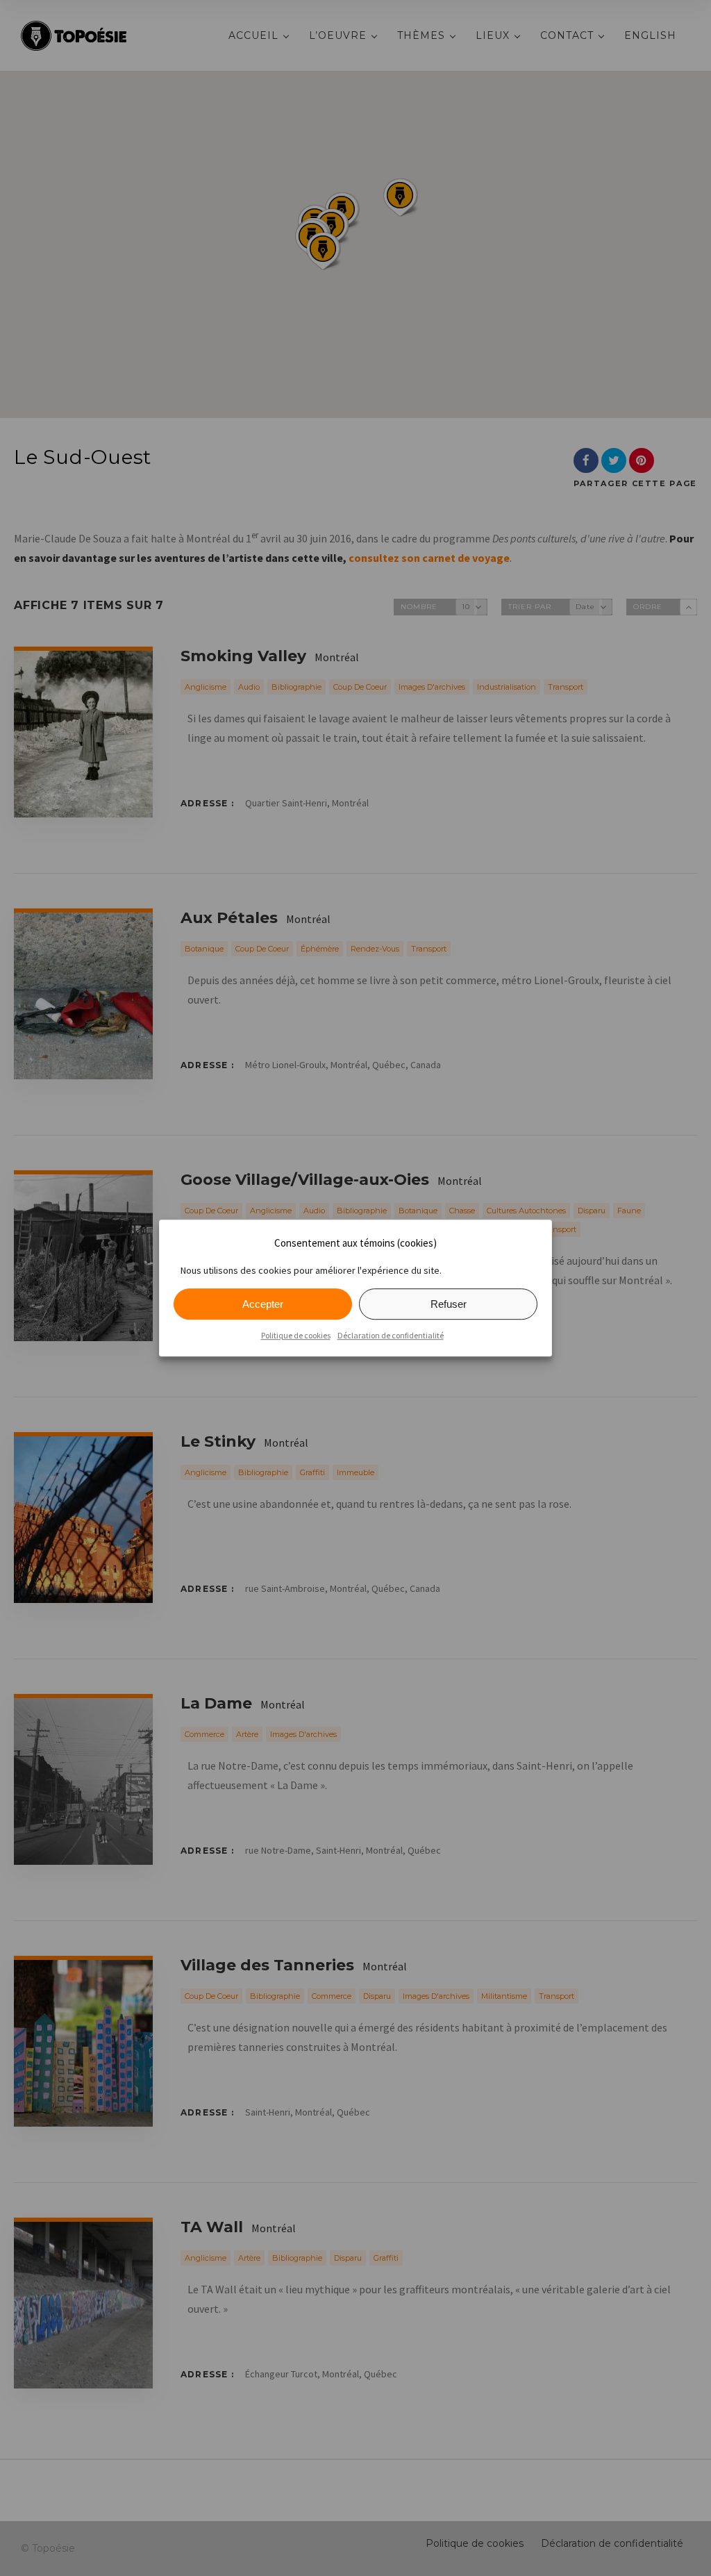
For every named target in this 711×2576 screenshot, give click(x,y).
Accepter (263, 1304)
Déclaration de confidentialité (391, 1335)
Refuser (449, 1304)
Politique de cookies (296, 1335)
